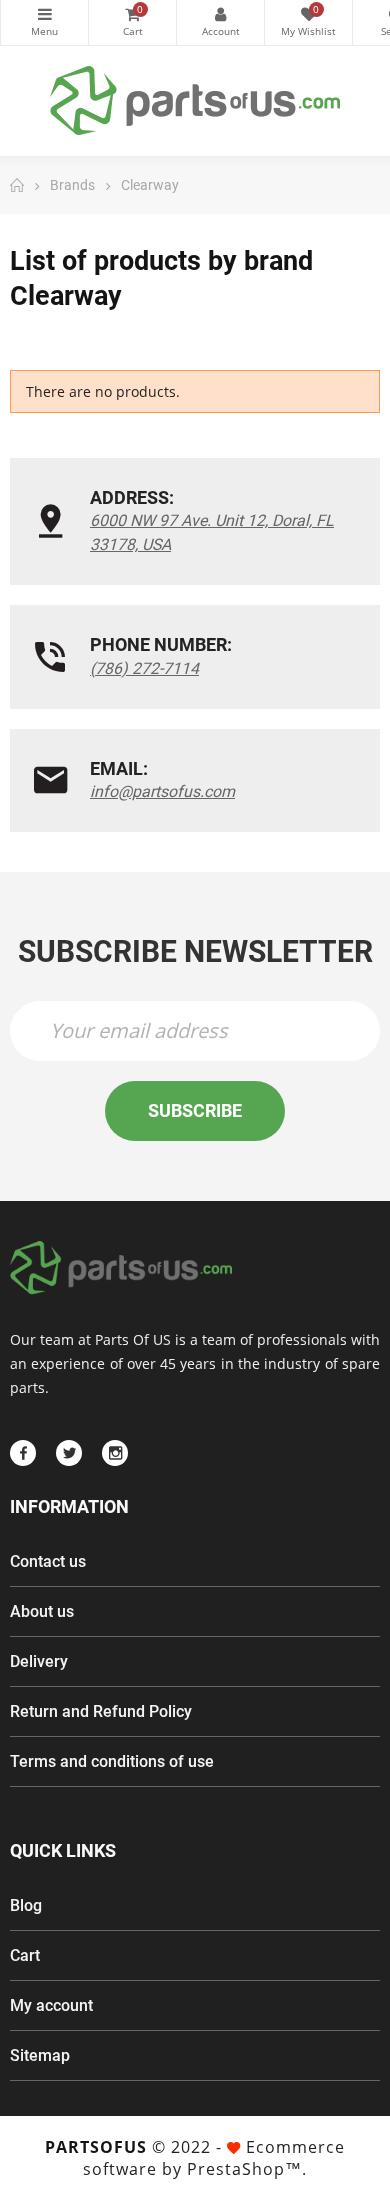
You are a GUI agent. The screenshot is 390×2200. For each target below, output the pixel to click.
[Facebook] (23, 1453)
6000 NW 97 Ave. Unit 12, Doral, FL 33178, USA (212, 532)
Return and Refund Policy (101, 1711)
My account (51, 2005)
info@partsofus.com (162, 791)
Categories (44, 22)
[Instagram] (115, 1453)
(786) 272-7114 (144, 668)
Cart (25, 1955)
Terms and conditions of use (112, 1761)
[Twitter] (69, 1453)
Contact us (48, 1561)
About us (42, 1611)
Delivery (39, 1661)
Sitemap (40, 2055)
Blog (26, 1905)
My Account (220, 22)
